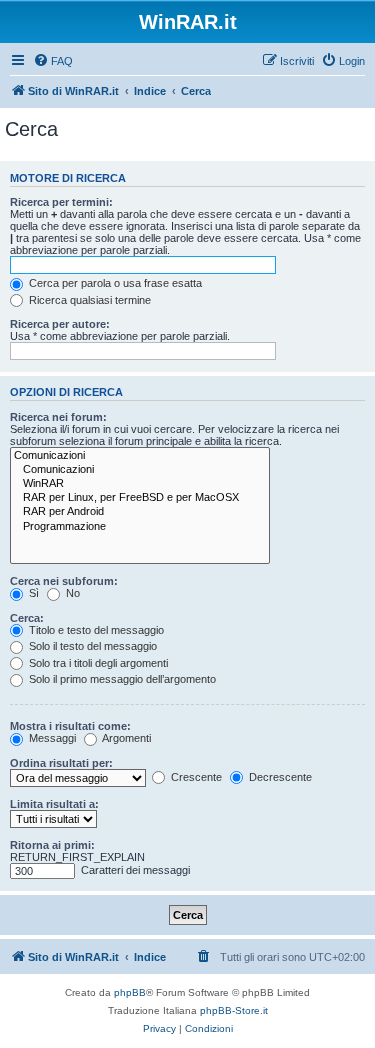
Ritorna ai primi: (52, 845)
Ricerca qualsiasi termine (88, 300)
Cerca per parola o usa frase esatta (114, 283)
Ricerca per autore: (60, 324)
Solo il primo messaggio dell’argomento (121, 679)
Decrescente (279, 777)
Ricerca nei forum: (58, 417)
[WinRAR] (140, 484)
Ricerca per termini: (61, 202)
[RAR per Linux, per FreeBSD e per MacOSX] (140, 498)
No (71, 593)
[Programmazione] (140, 527)
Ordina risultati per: (61, 763)
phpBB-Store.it (234, 1010)
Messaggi (51, 738)
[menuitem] (53, 61)
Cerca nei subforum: (64, 581)
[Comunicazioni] (140, 456)
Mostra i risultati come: (70, 726)
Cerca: (27, 618)
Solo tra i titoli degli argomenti (97, 663)
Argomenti (125, 738)
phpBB (130, 992)
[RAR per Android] (140, 512)
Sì (32, 593)
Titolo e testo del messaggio (95, 630)
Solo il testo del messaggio (91, 646)
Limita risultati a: (54, 804)
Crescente (195, 777)
